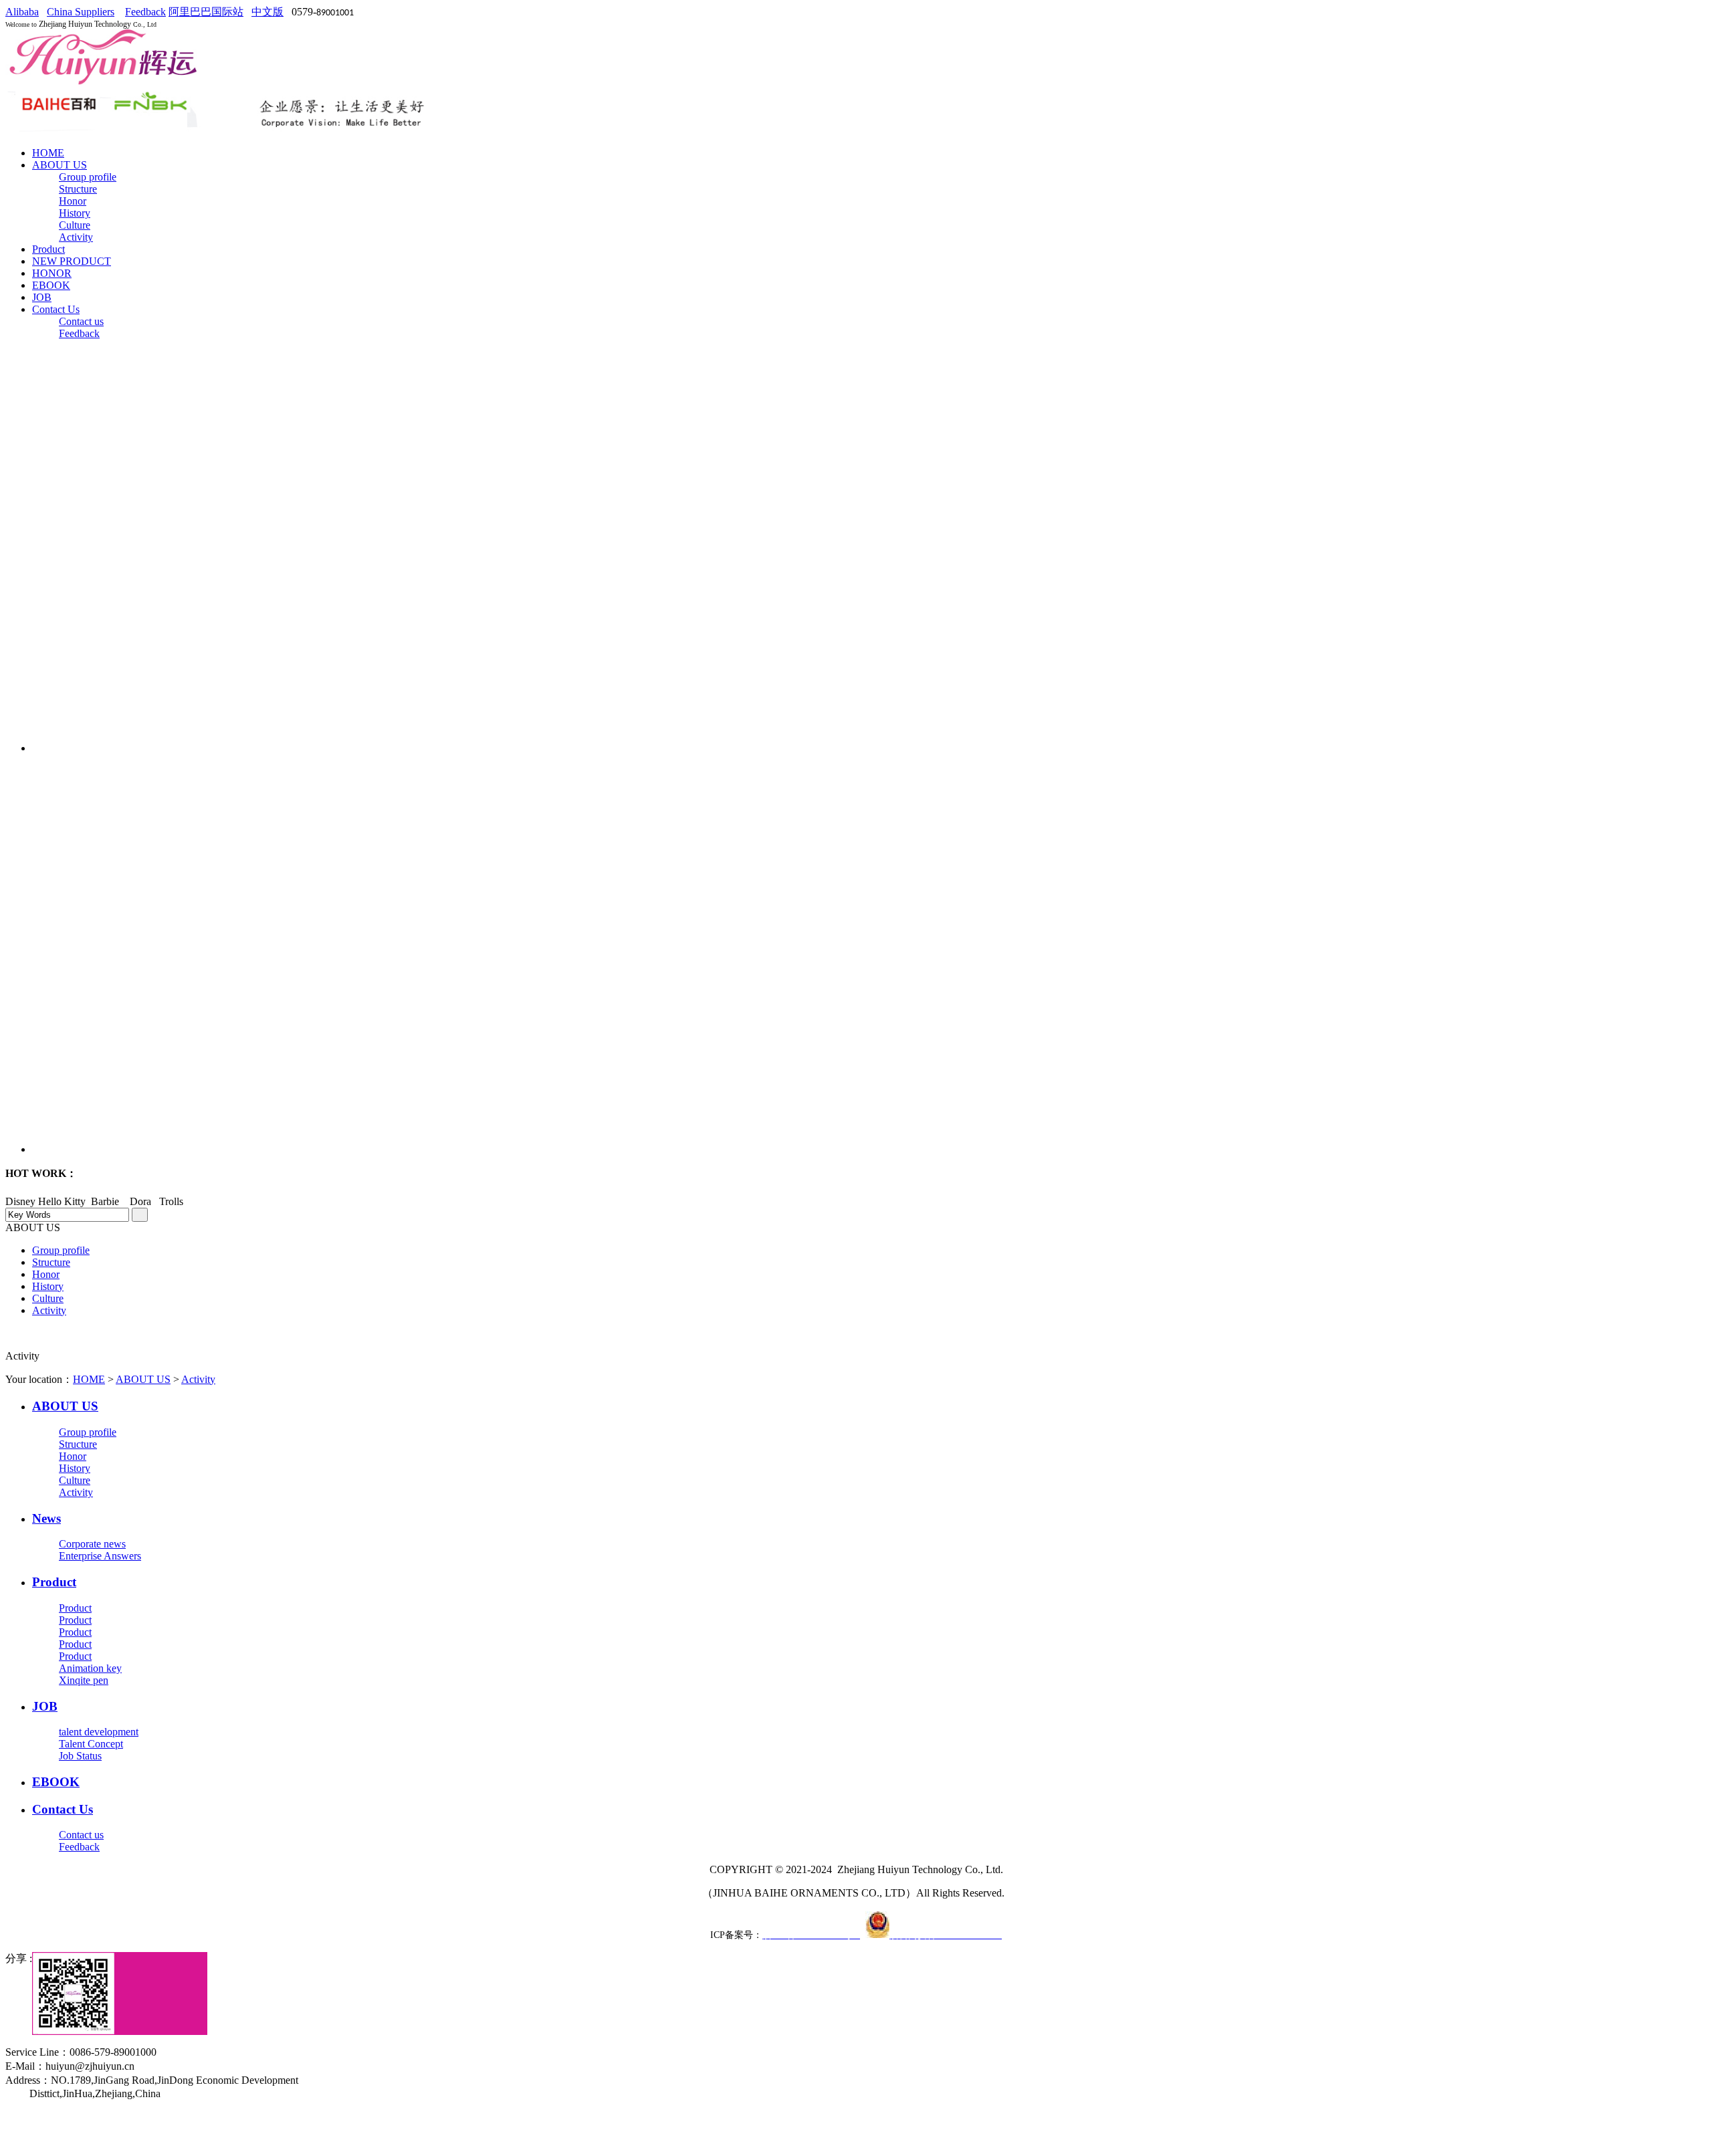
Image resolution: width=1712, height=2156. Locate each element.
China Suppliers (81, 12)
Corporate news (92, 1544)
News (46, 1518)
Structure (78, 189)
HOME (48, 153)
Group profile (88, 177)
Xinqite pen (84, 1680)
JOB (42, 297)
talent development (99, 1732)
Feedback (145, 12)
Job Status (80, 1756)
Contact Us (56, 309)
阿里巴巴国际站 (206, 12)
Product (48, 249)
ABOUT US (60, 165)
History (75, 213)
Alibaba (22, 12)
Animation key (90, 1668)
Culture (75, 225)
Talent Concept (91, 1744)
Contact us (81, 321)
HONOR (52, 273)
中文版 (267, 12)
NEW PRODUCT (72, 261)
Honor (73, 201)
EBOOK (51, 285)
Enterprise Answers (100, 1556)
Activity (76, 237)
